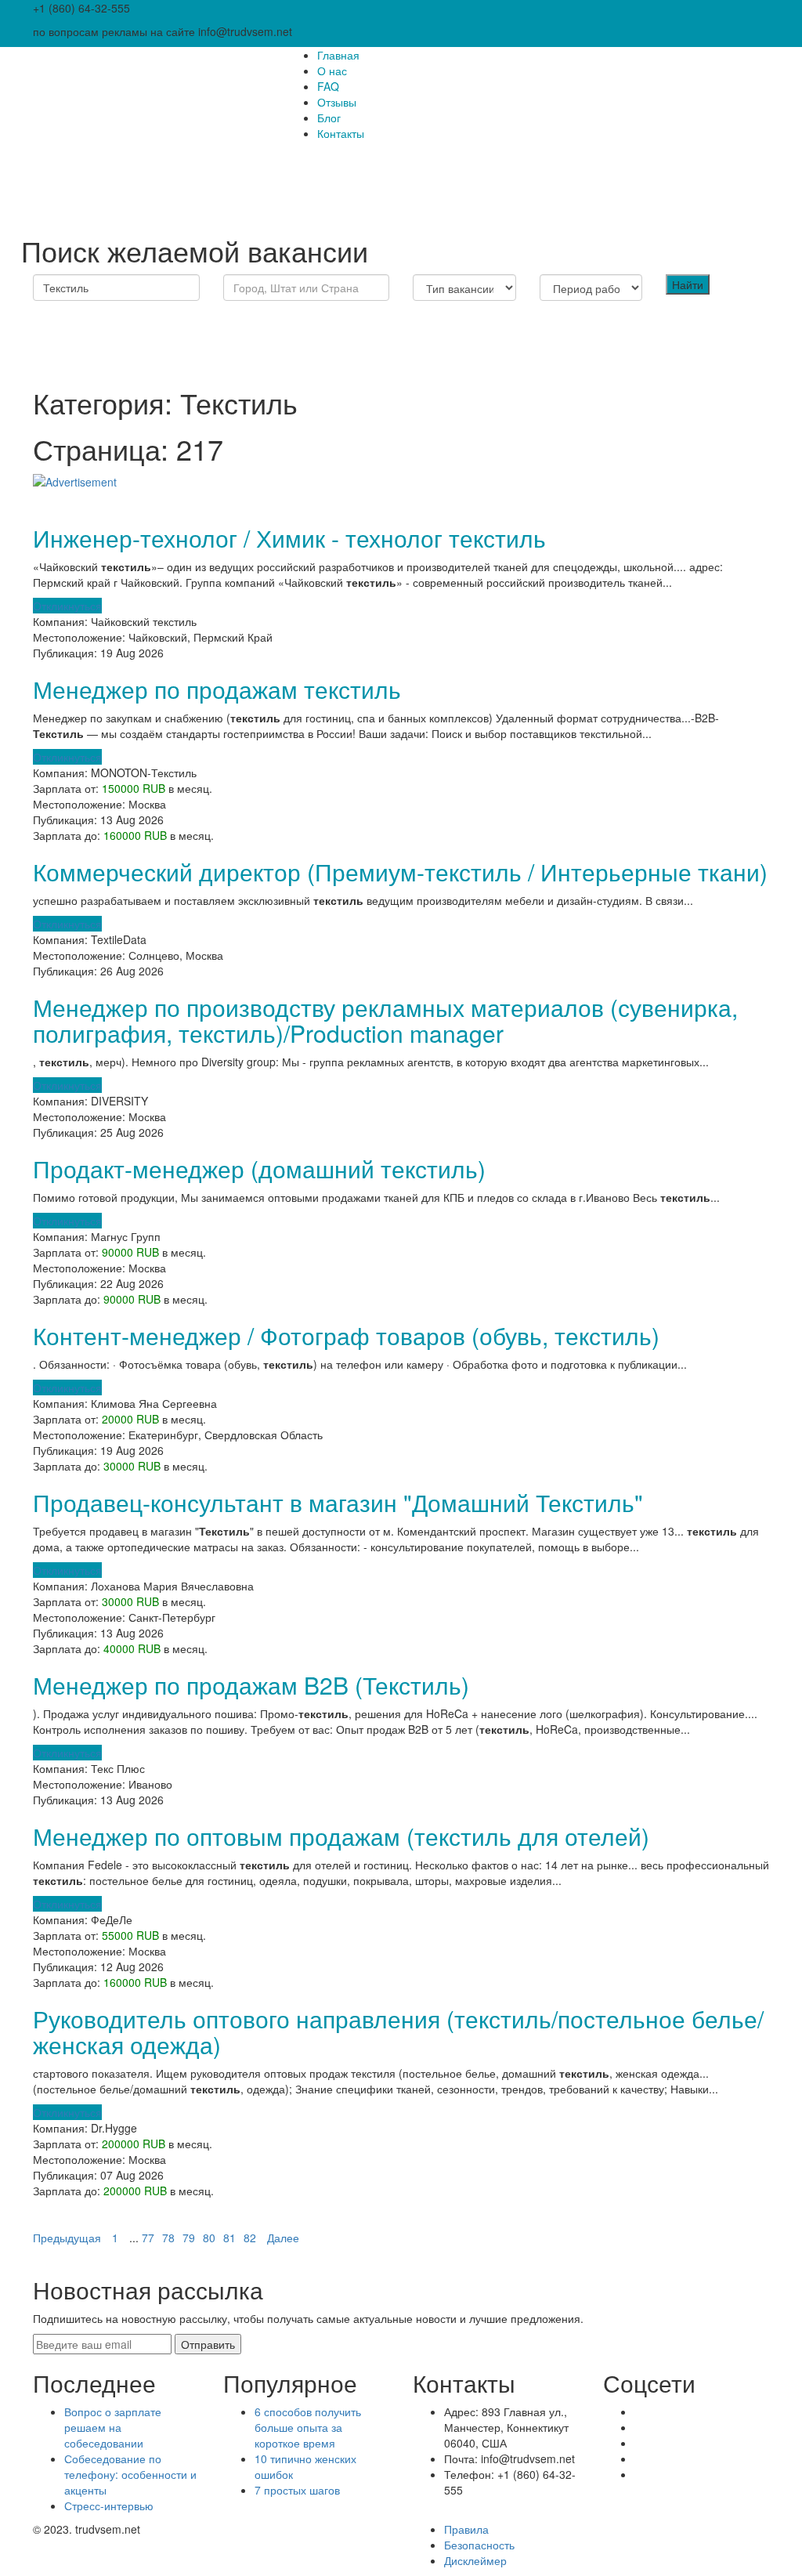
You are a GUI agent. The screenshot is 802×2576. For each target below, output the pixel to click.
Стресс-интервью (109, 2505)
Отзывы (337, 102)
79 (189, 2238)
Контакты (341, 133)
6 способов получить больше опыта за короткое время (308, 2427)
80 (209, 2238)
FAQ (328, 86)
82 (250, 2238)
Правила (466, 2529)
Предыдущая (67, 2238)
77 (148, 2238)
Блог (329, 118)
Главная (338, 55)
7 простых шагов (297, 2490)
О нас (332, 71)
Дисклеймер (475, 2560)
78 (168, 2238)
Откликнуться (67, 606)
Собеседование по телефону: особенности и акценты (130, 2474)
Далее (283, 2238)
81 (229, 2238)
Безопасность (479, 2545)
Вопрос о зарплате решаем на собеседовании (113, 2427)
